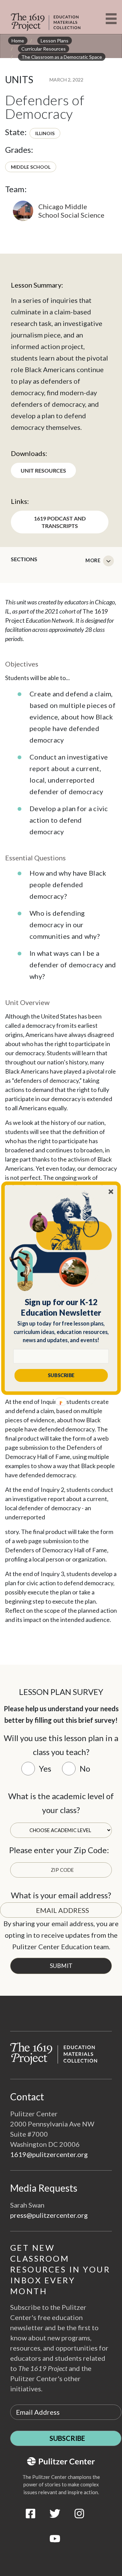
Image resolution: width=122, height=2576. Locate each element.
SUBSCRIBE (61, 1375)
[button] (61, 1307)
